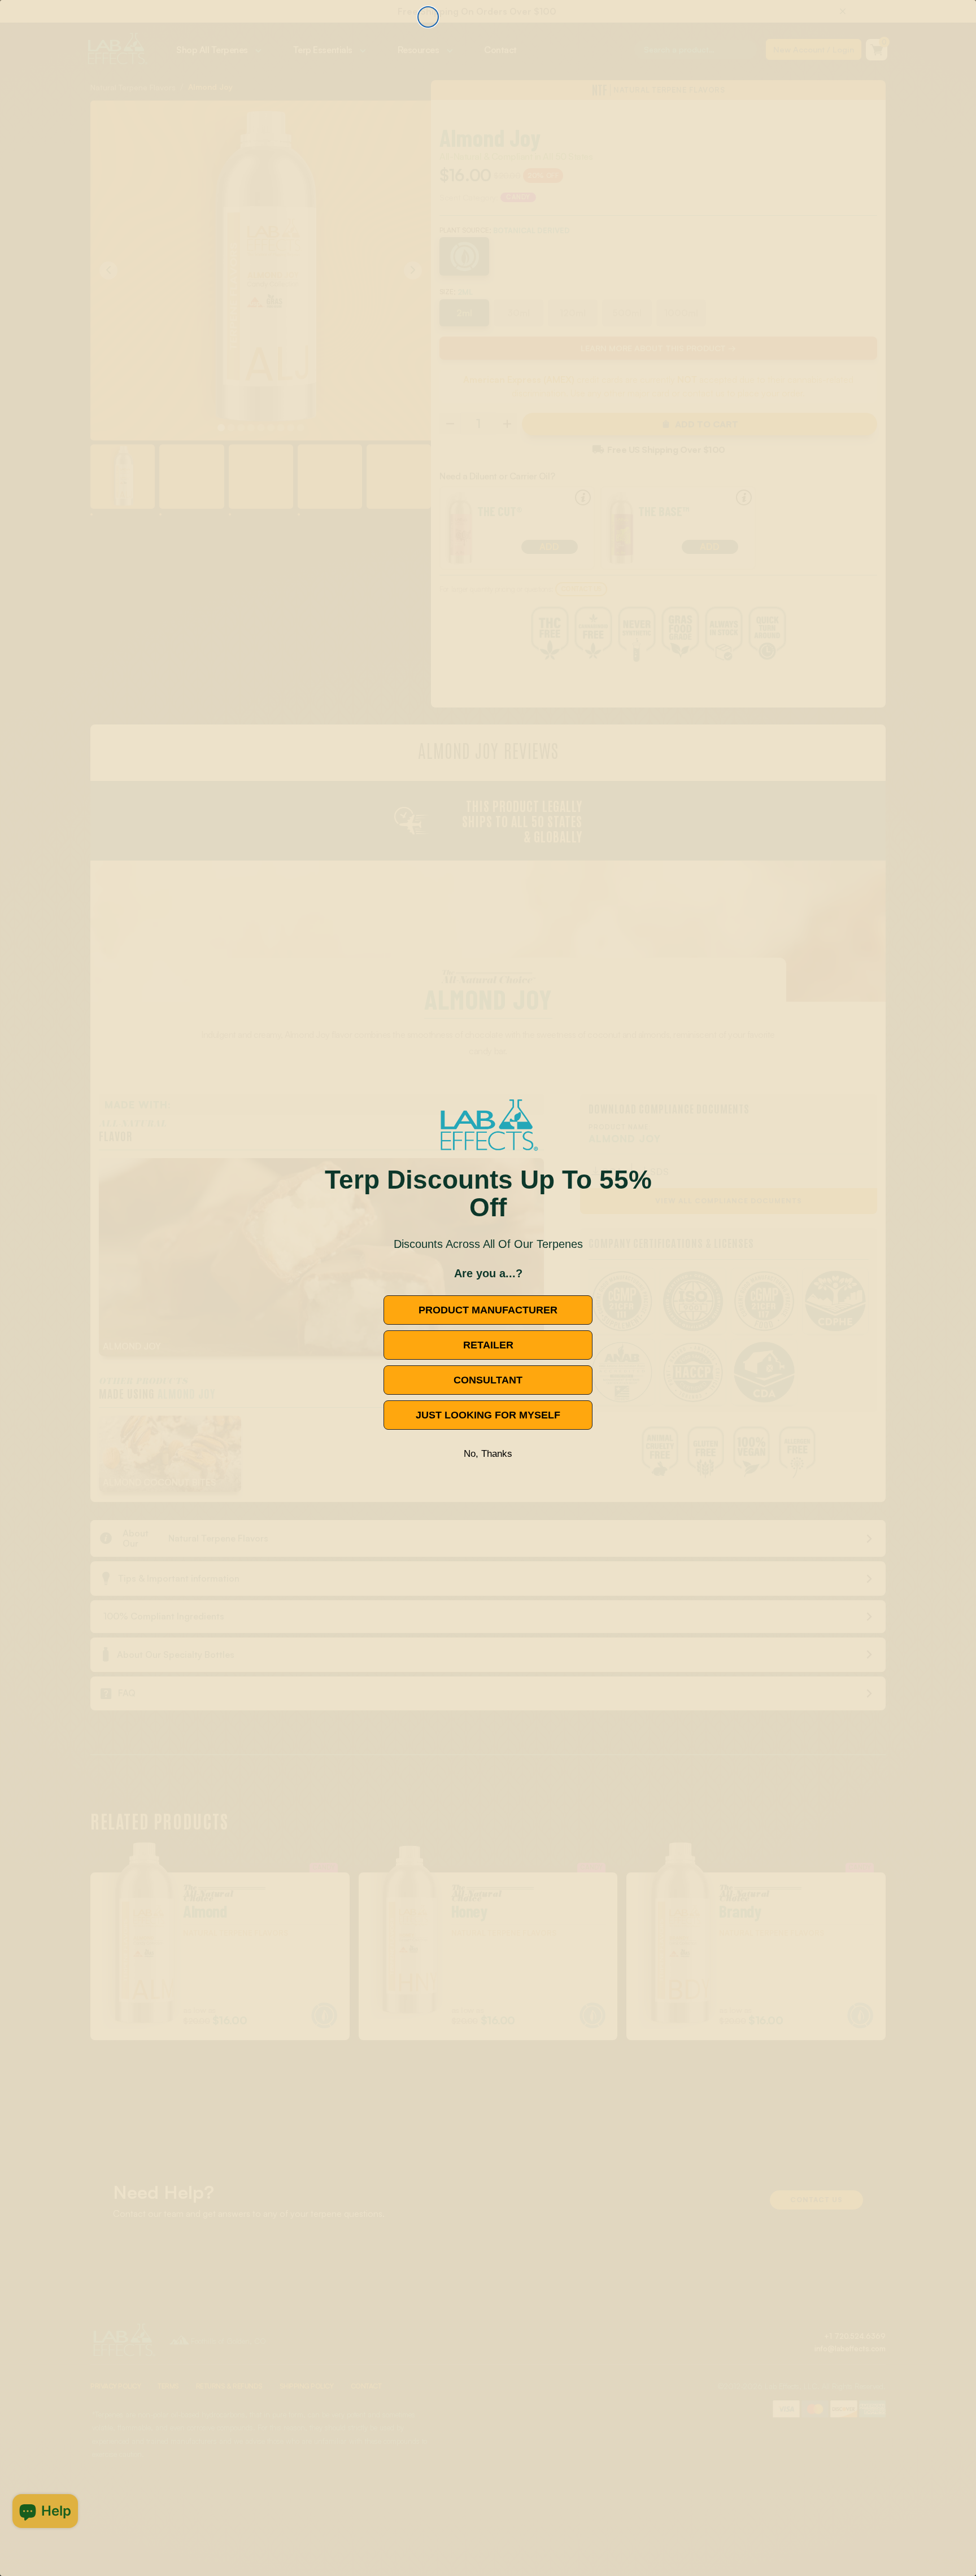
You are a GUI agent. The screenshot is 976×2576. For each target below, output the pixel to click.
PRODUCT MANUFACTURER (488, 1310)
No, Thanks (488, 1454)
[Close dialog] (428, 17)
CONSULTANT (488, 1380)
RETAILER (488, 1345)
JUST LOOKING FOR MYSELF (488, 1415)
